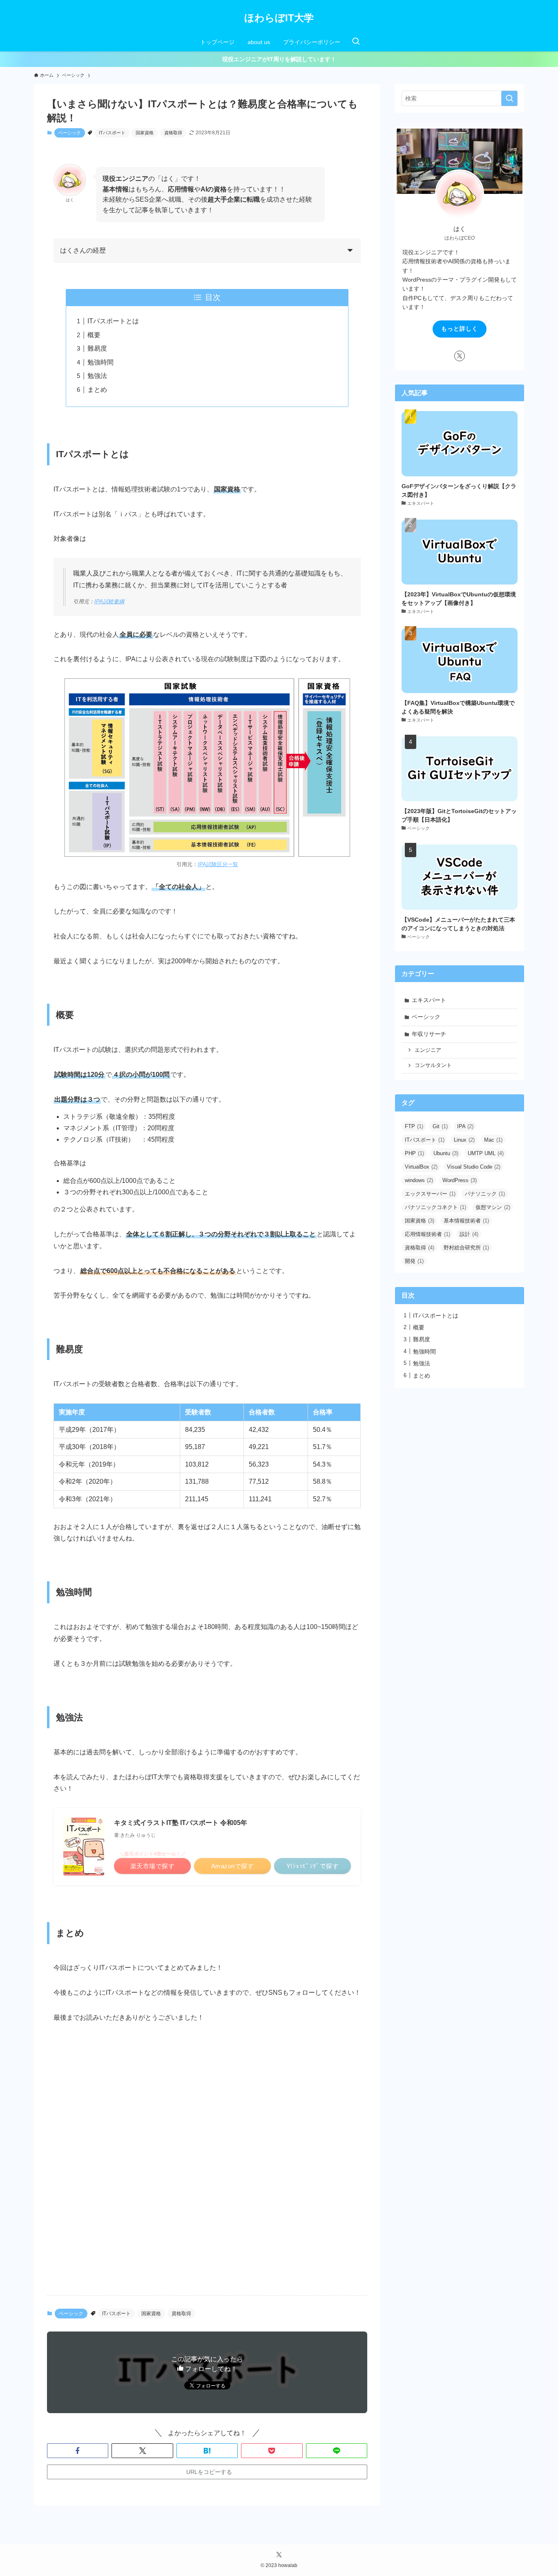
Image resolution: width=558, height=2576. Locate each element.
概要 (94, 335)
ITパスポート (112, 133)
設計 (469, 1234)
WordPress (460, 1180)
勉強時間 (100, 362)
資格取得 (173, 133)
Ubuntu (446, 1153)
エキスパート (429, 1000)
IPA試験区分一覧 (218, 864)
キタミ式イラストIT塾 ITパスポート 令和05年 (181, 1823)
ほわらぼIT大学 (279, 18)
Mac (493, 1140)
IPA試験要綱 (109, 601)
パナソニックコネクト (435, 1207)
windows (419, 1180)
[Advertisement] (207, 2225)
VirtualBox (421, 1167)
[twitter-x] (460, 356)
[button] (78, 2451)
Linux (464, 1140)
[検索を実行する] (509, 98)
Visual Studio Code (474, 1167)
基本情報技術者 (466, 1221)
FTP (414, 1126)
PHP (414, 1153)
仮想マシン (493, 1207)
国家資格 (145, 133)
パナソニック (485, 1194)
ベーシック (70, 133)
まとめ (97, 390)
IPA (465, 1126)
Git (440, 1126)
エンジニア (428, 1050)
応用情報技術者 (427, 1234)
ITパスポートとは (113, 321)
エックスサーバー (430, 1194)
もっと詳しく (460, 329)
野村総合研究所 (466, 1248)
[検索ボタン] (356, 42)
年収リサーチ (429, 1034)
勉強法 (97, 376)
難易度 (97, 348)
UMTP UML (486, 1153)
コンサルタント (433, 1065)
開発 (414, 1261)
